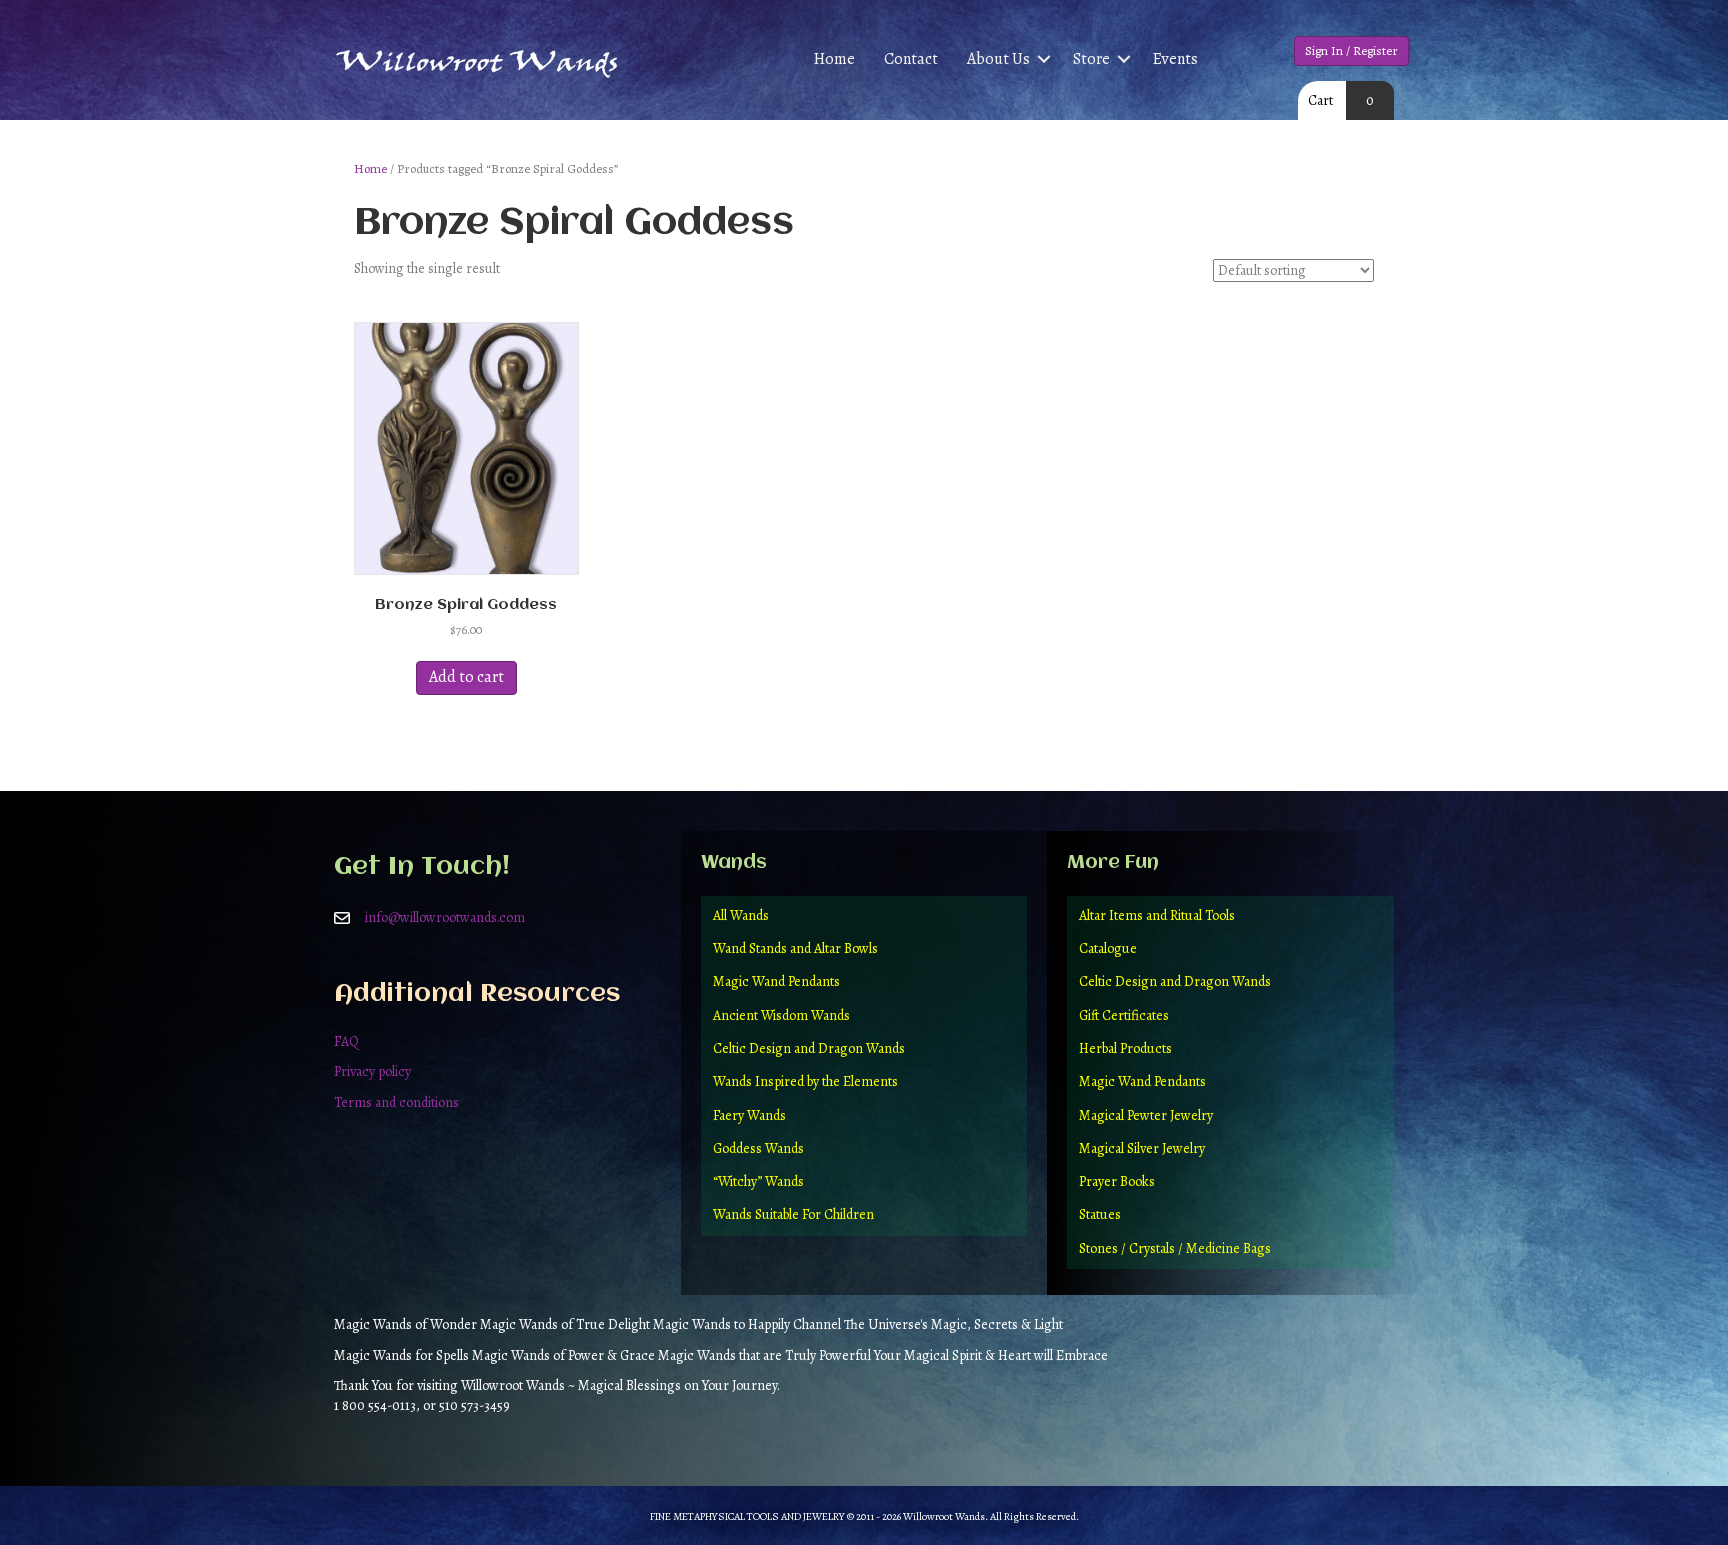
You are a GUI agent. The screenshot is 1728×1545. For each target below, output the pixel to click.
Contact (911, 59)
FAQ (346, 1041)
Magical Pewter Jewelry (1146, 1115)
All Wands (741, 915)
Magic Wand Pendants (776, 981)
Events (1175, 59)
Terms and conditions (396, 1102)
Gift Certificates (1124, 1015)
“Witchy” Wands (758, 1181)
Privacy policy (372, 1071)
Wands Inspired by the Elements (805, 1081)
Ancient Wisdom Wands (781, 1015)
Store (1091, 59)
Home (834, 59)
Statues (1100, 1214)
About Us (998, 59)
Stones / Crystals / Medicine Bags (1175, 1248)
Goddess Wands (758, 1148)
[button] (1044, 59)
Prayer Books (1117, 1181)
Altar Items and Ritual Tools (1157, 915)
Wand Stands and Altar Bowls (795, 948)
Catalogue (1108, 948)
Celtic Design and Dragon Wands (809, 1048)
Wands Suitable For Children (793, 1214)
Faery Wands (749, 1115)
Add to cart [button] (466, 677)
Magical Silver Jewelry (1142, 1148)
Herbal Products (1125, 1048)
